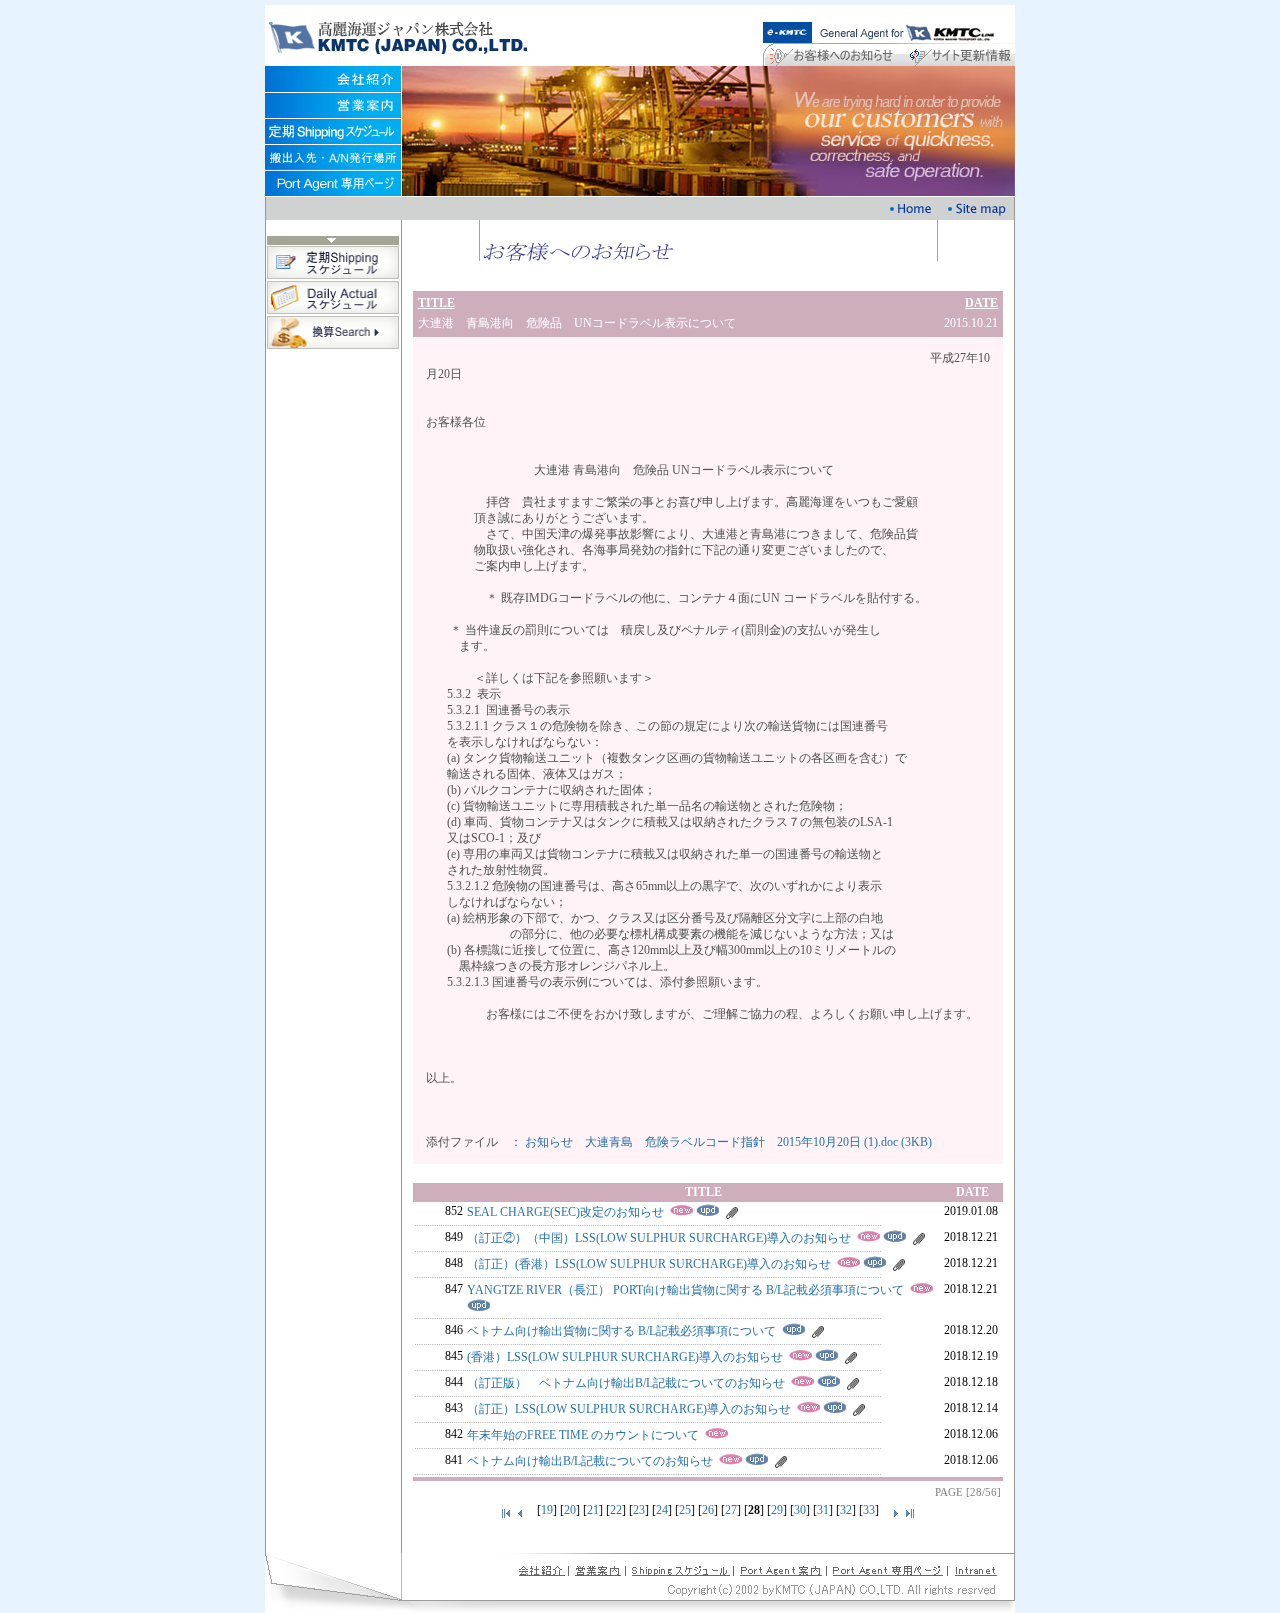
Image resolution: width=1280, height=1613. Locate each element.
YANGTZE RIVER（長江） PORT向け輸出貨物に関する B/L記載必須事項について (685, 1290)
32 (846, 1510)
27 (731, 1510)
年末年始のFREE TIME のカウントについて (583, 1435)
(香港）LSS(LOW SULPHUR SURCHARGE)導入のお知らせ (625, 1357)
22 (616, 1510)
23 (639, 1510)
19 (547, 1510)
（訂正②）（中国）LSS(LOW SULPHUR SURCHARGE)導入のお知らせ (659, 1238)
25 (685, 1510)
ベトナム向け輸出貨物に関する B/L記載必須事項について (621, 1331)
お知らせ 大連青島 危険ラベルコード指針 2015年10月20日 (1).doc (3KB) (728, 1142)
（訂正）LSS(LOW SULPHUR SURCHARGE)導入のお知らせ (629, 1409)
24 (662, 1510)
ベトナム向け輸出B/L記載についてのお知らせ (590, 1461)
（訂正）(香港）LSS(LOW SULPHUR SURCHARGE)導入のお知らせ (649, 1264)
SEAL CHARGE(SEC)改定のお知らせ (565, 1212)
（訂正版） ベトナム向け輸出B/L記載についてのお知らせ (626, 1383)
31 (823, 1510)
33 (869, 1510)
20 (570, 1510)
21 (593, 1510)
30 (800, 1510)
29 (777, 1510)
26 (708, 1510)
